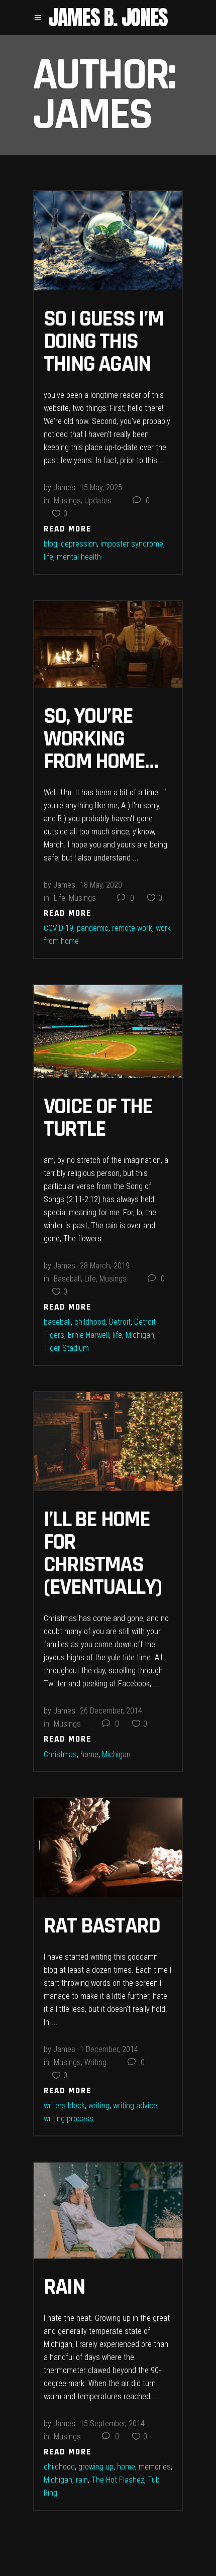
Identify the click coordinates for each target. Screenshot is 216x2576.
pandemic (93, 928)
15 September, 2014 (112, 2424)
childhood (90, 1322)
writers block (64, 2106)
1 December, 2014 (109, 2049)
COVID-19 (59, 928)
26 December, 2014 (111, 1711)
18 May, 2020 (101, 885)
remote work (132, 928)
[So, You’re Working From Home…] (108, 645)
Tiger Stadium (66, 1348)
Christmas (60, 1754)
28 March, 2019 (105, 1266)
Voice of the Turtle (98, 1118)
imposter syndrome (132, 544)
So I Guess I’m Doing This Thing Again (103, 342)
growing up (96, 2467)
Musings (67, 501)
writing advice (135, 2106)
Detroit (120, 1322)
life (48, 557)
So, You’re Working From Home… (101, 739)
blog (50, 544)
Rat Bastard (102, 1926)
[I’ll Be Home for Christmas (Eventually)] (108, 1441)
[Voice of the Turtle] (108, 1032)
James (64, 488)
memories (155, 2467)
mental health (79, 557)
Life (60, 898)
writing (99, 2106)
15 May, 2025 (101, 488)
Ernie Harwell (88, 1335)
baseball (57, 1322)
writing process (69, 2119)
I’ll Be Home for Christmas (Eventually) (102, 1553)
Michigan (140, 1335)
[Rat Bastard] (108, 1848)
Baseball (67, 1279)
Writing (95, 2062)
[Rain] (108, 2210)
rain (82, 2480)
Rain (64, 2287)
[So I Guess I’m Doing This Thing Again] (108, 241)
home (89, 1754)
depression (79, 544)
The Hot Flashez (118, 2480)
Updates (98, 501)
